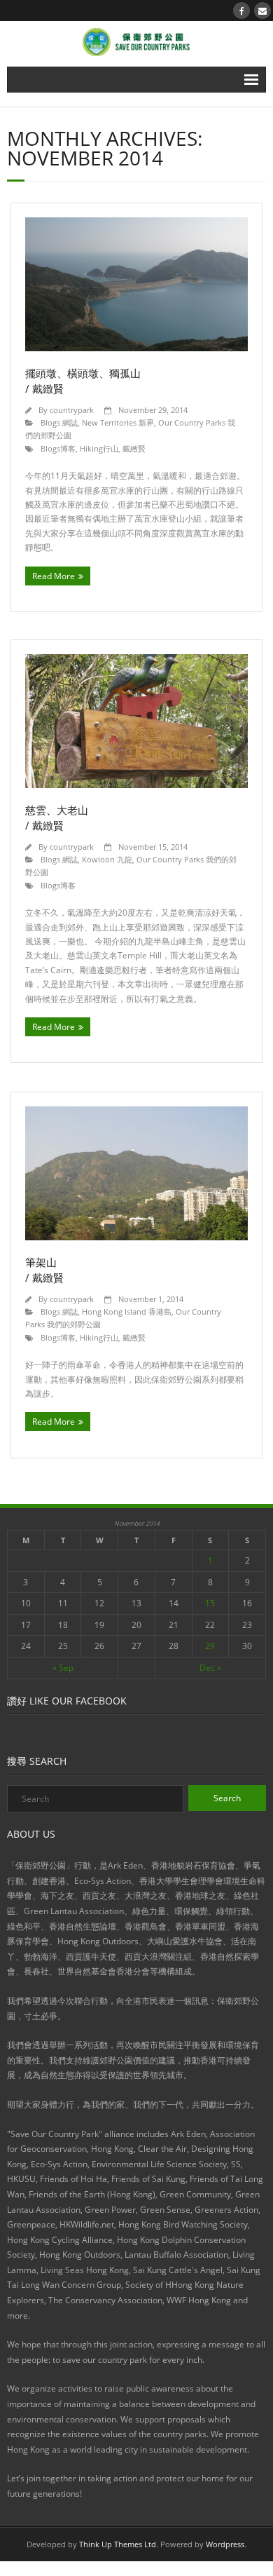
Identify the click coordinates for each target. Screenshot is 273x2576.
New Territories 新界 (118, 422)
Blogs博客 (58, 448)
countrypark (72, 410)
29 (210, 1646)
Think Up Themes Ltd (118, 2544)
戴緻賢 (134, 448)
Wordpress (225, 2544)
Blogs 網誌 (59, 422)
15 (210, 1603)
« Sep (63, 1668)
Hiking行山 (99, 448)
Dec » (210, 1668)
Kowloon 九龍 (107, 859)
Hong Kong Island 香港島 (127, 1311)
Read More (54, 576)
